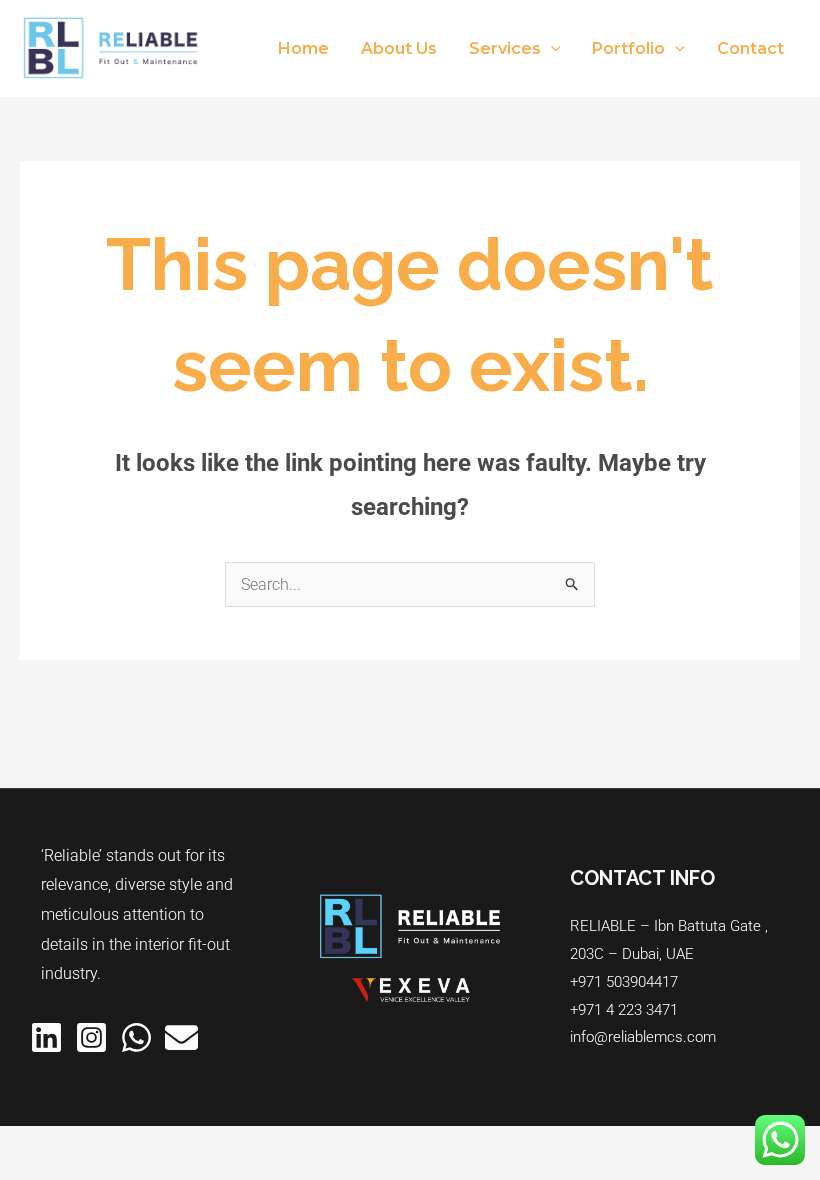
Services (505, 48)
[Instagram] (91, 1037)
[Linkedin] (46, 1037)
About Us (399, 48)
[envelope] (181, 1037)
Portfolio (628, 48)
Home (303, 48)
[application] (551, 49)
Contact (750, 48)
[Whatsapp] (136, 1037)
